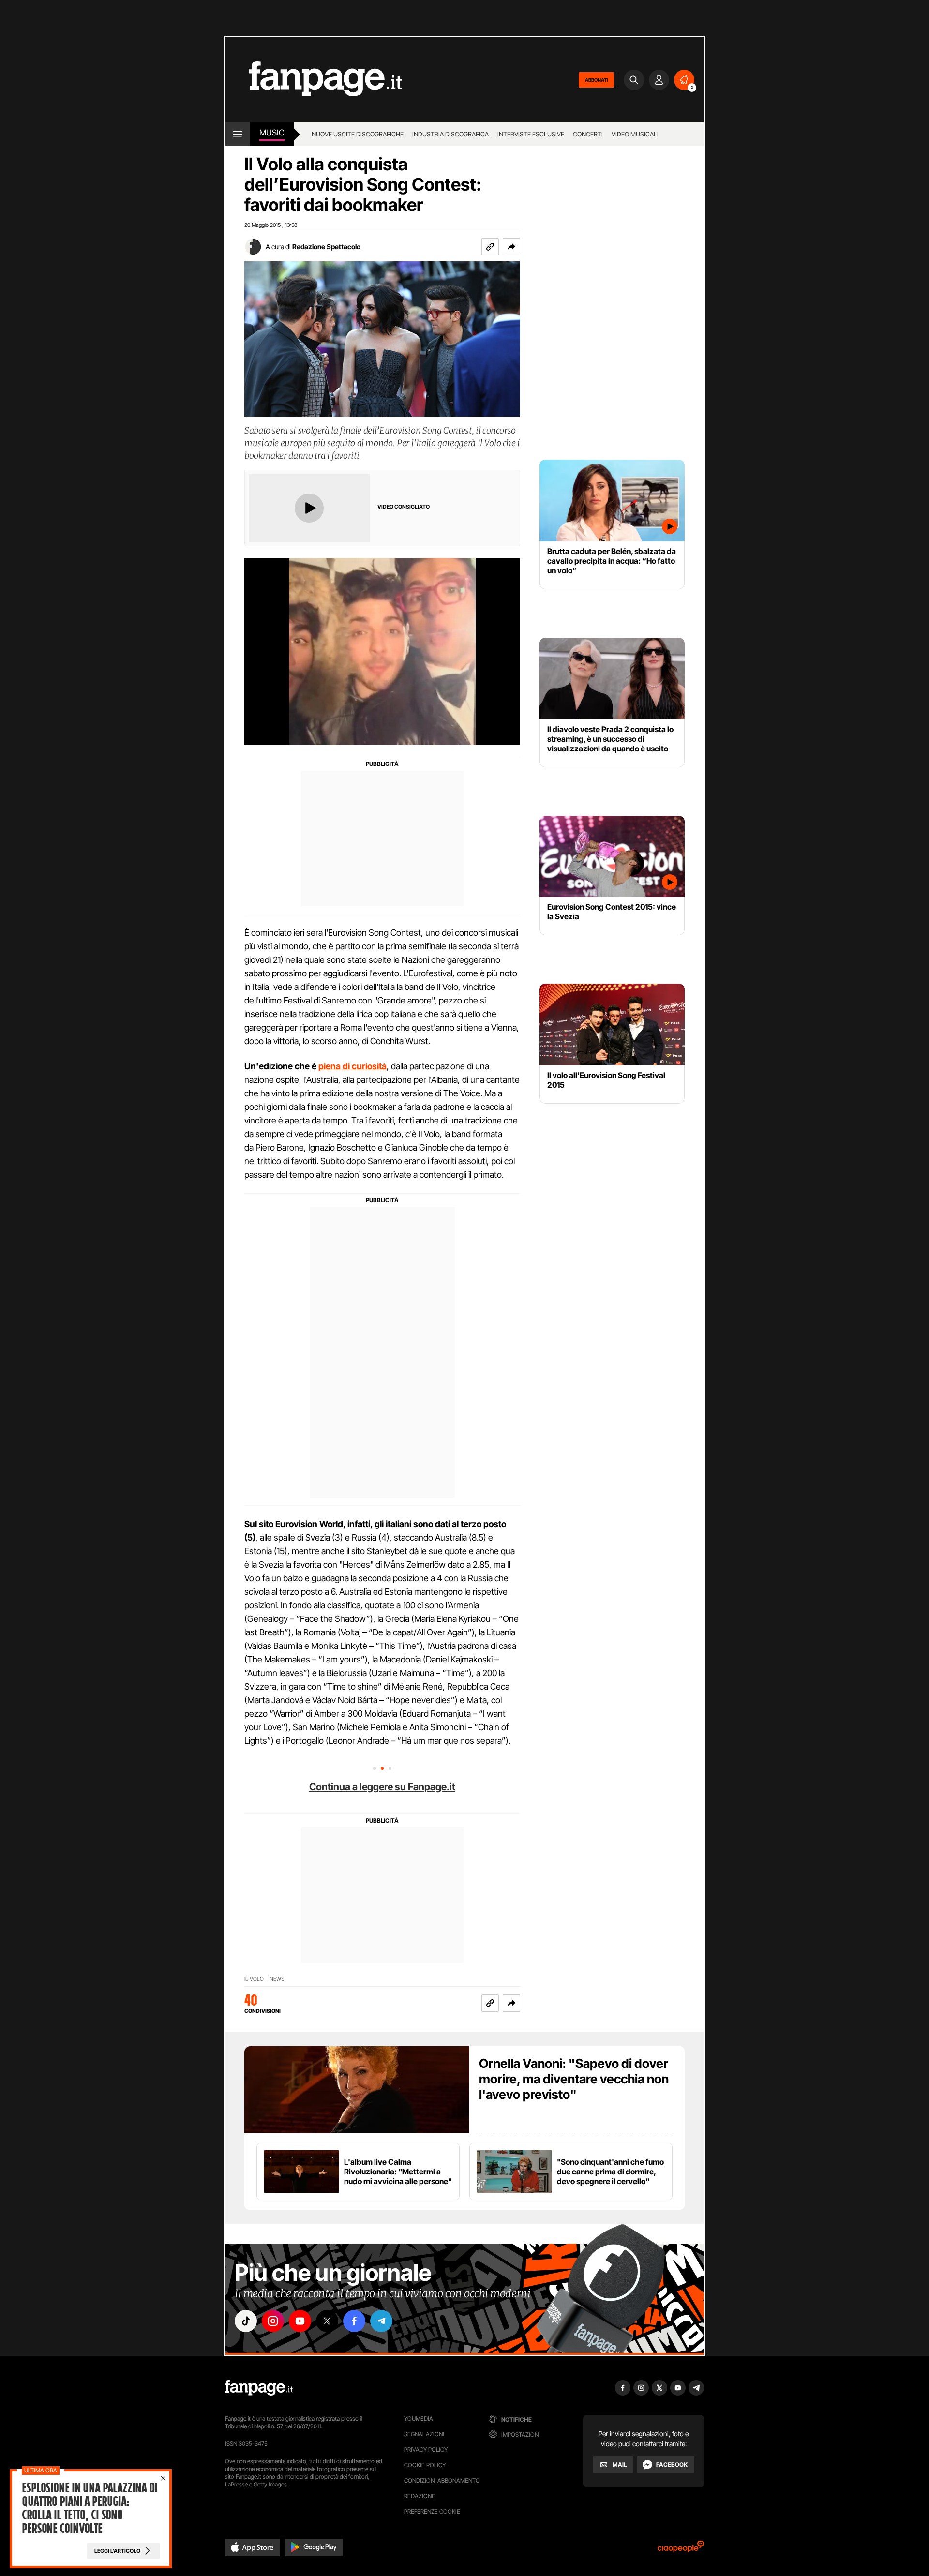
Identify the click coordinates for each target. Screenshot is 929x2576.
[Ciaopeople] (681, 2550)
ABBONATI (596, 80)
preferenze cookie (432, 2511)
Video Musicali (635, 134)
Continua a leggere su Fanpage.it (382, 1787)
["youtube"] (300, 2321)
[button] (511, 247)
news (277, 1979)
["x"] (327, 2321)
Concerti (588, 134)
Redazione (420, 2496)
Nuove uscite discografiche (358, 134)
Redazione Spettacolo (326, 247)
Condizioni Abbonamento (442, 2480)
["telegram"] (381, 2321)
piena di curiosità (352, 1066)
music (272, 133)
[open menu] (237, 134)
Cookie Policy (425, 2465)
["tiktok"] (246, 2321)
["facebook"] (354, 2321)
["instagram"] (273, 2321)
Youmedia (419, 2419)
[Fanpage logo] (314, 80)
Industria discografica (450, 134)
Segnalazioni (424, 2434)
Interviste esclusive (531, 134)
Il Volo (254, 1979)
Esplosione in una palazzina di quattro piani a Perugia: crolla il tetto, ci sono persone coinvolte (89, 2508)
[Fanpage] (259, 2388)
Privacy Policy (426, 2449)
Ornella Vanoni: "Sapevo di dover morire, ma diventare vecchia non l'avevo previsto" (574, 2079)
